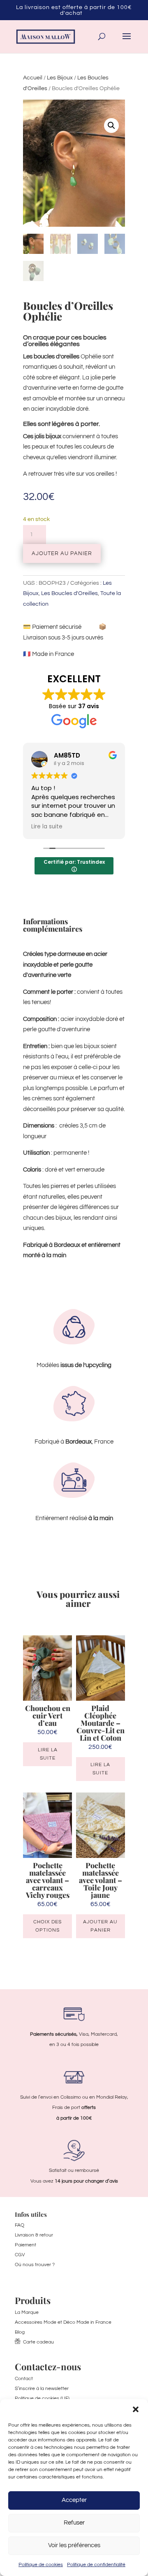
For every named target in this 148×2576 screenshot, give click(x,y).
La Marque (27, 2312)
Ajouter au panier (62, 553)
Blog (20, 2332)
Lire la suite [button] (47, 827)
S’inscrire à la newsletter (42, 2389)
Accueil (33, 78)
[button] (136, 2409)
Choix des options (47, 1926)
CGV (20, 2255)
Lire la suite (48, 1754)
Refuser (74, 2523)
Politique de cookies (41, 2565)
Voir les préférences (74, 2545)
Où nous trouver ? (35, 2265)
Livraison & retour (34, 2235)
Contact (24, 2379)
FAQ (20, 2225)
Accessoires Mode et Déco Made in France (63, 2322)
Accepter (74, 2500)
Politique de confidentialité (96, 2565)
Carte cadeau (38, 2342)
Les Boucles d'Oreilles (69, 593)
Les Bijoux (60, 78)
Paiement (25, 2245)
